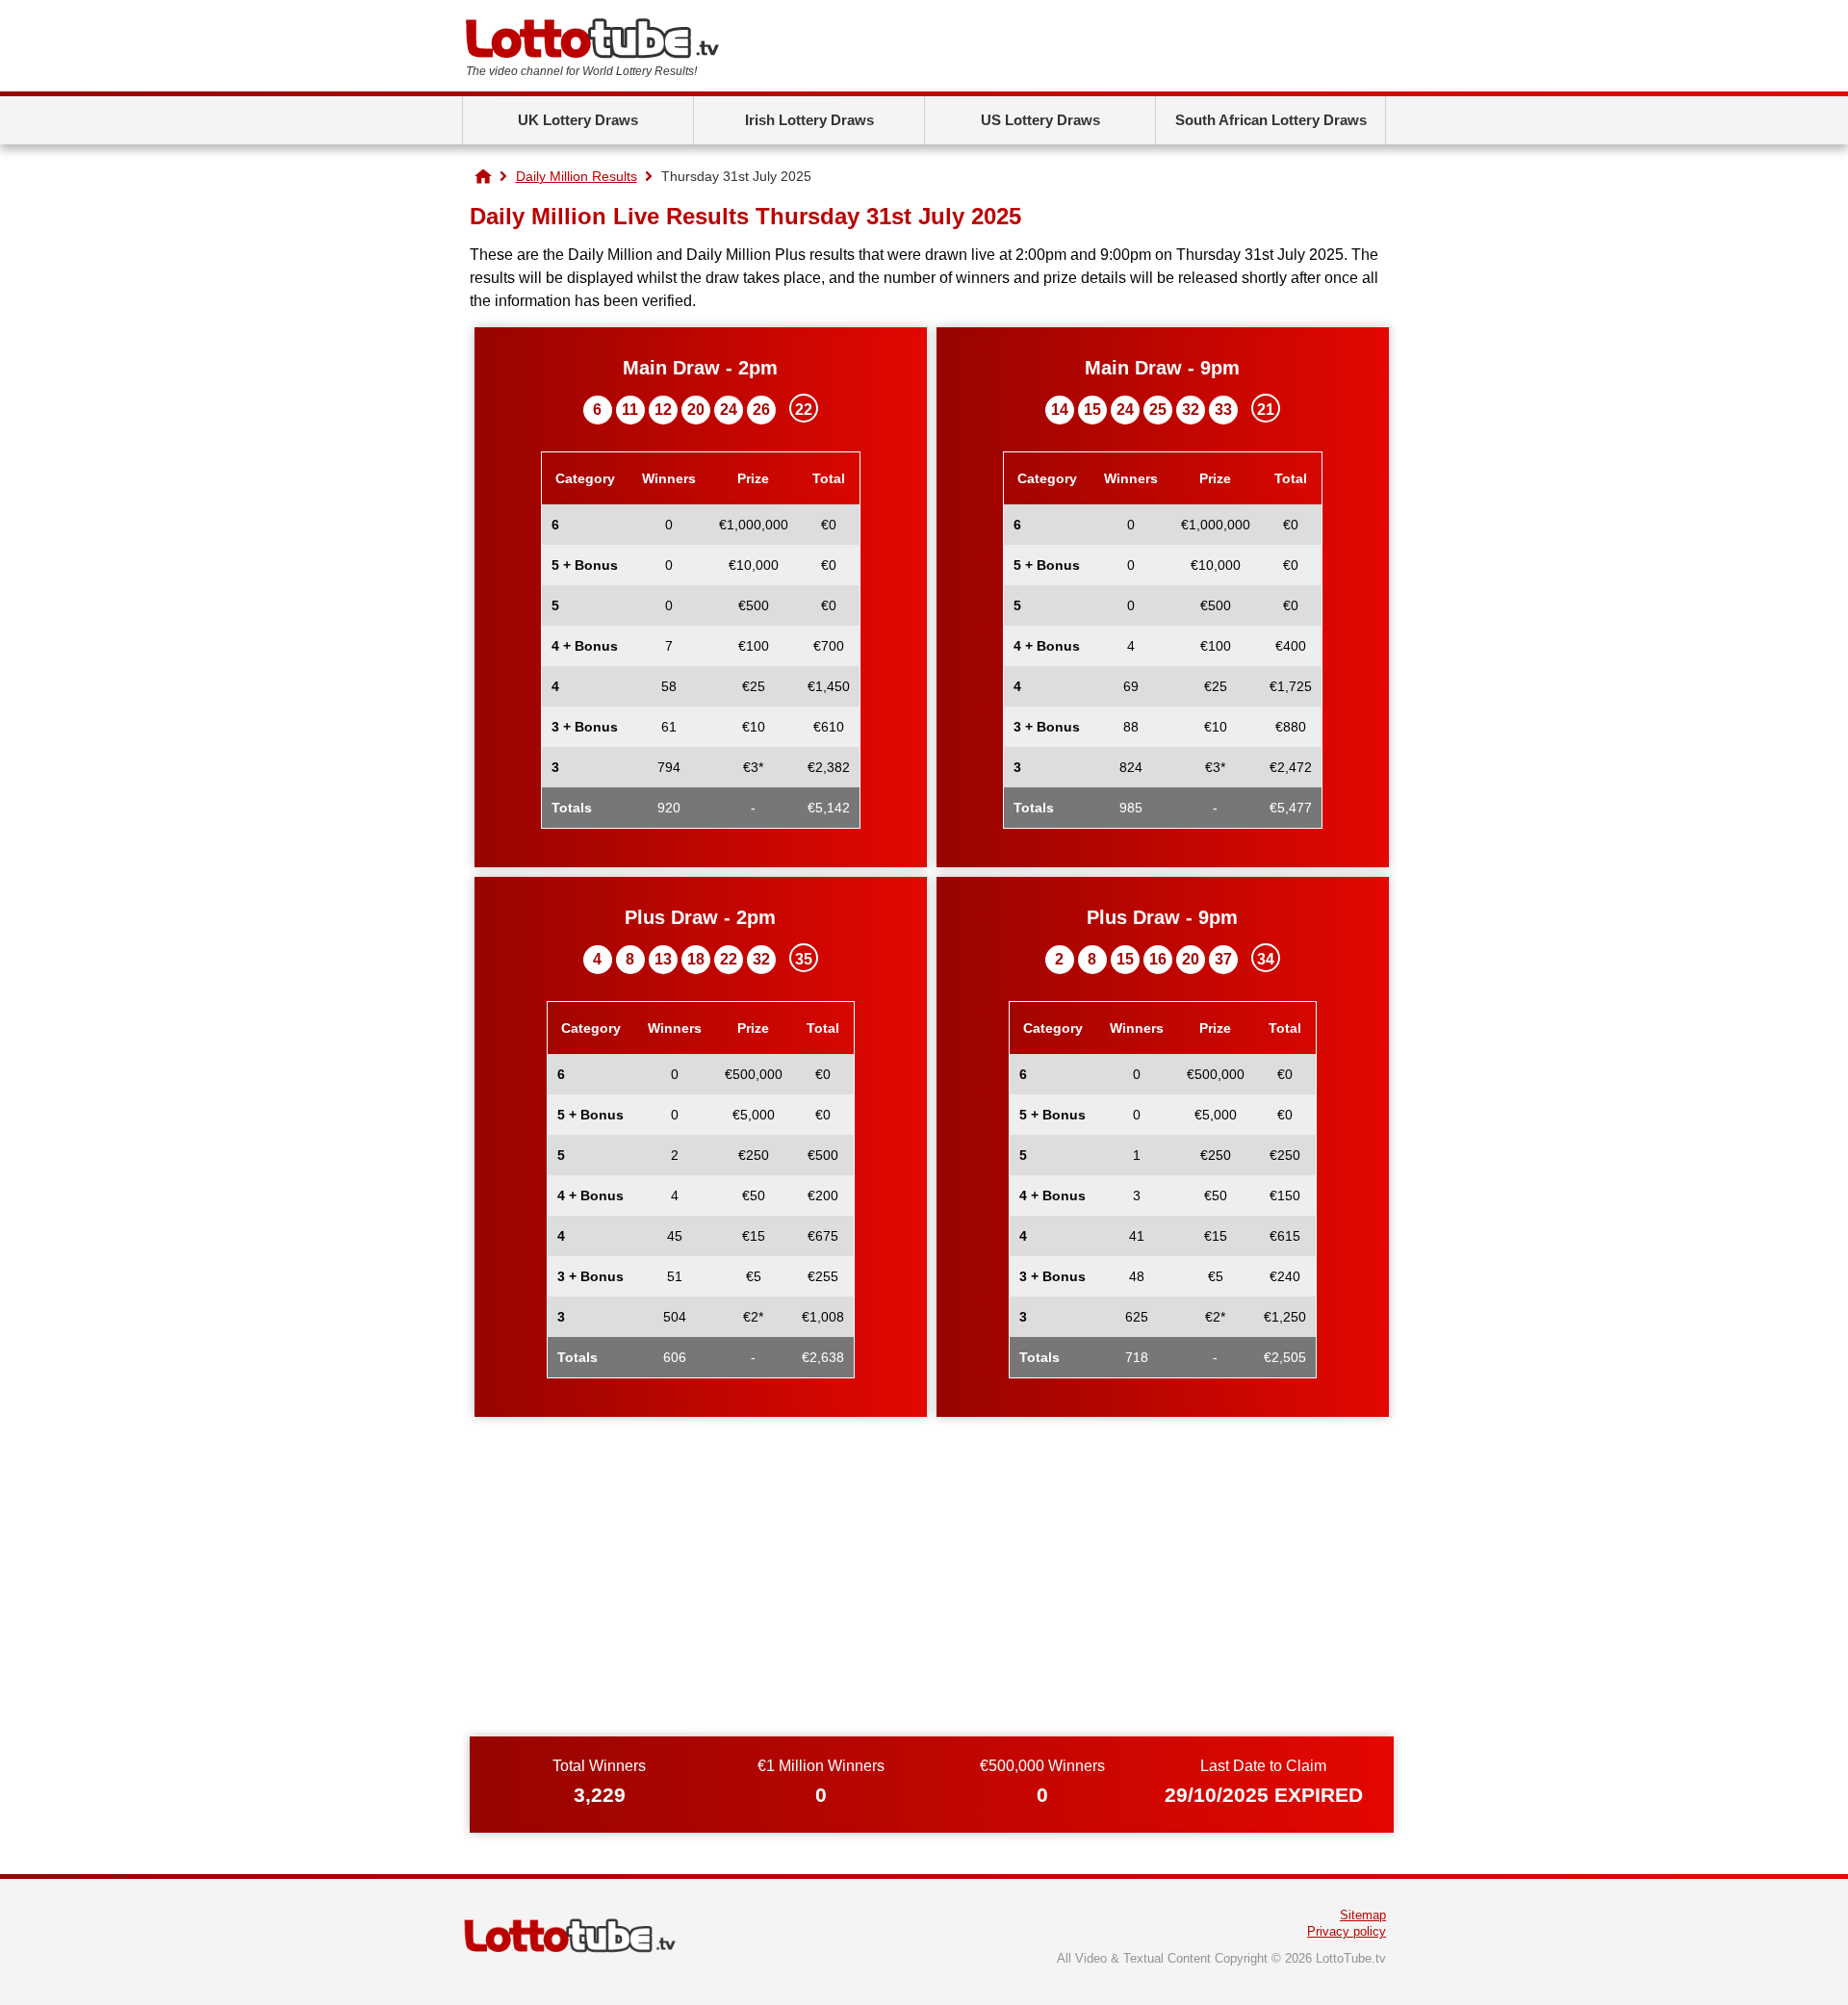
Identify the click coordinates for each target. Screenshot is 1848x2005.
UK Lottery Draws (578, 120)
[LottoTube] (483, 176)
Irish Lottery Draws (809, 120)
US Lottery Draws (1040, 120)
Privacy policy (1347, 1931)
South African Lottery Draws (1271, 120)
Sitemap (1363, 1915)
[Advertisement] (932, 1587)
